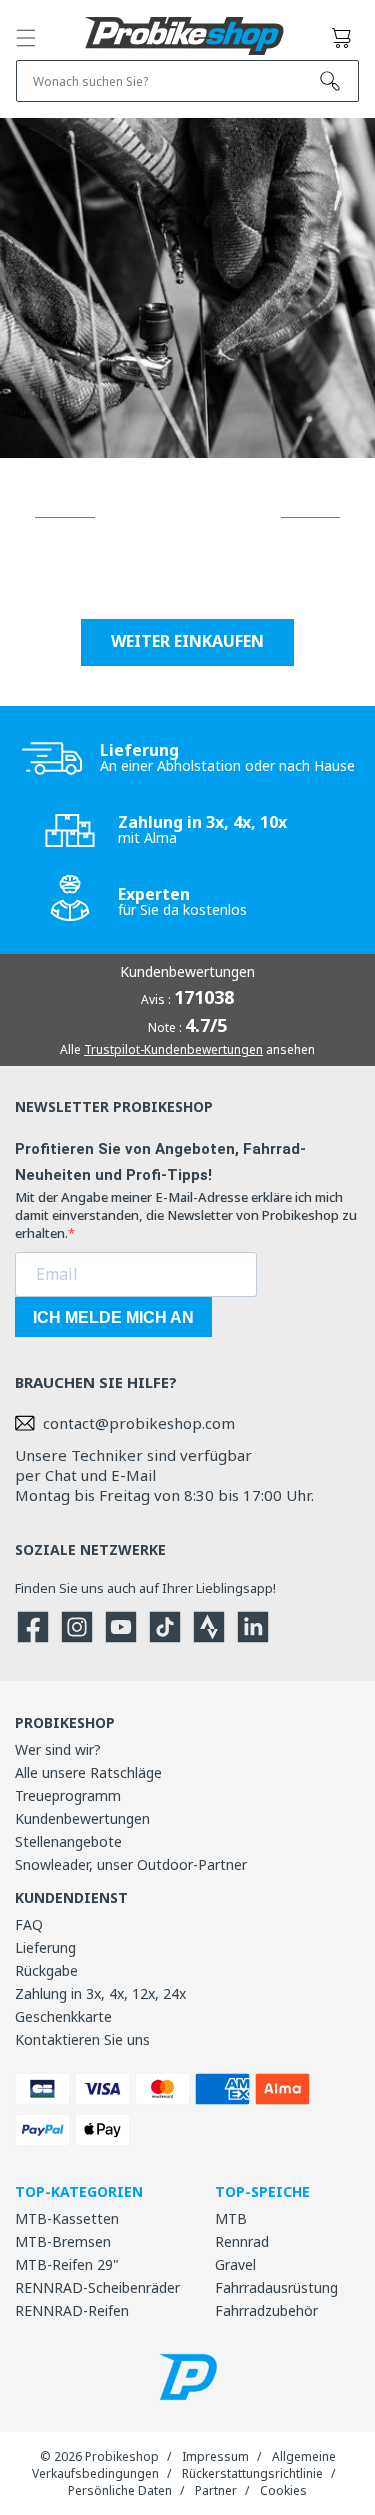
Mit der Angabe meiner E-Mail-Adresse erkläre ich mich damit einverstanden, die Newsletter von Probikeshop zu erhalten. (186, 1215)
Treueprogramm (68, 1795)
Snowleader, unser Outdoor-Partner (131, 1864)
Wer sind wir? (58, 1749)
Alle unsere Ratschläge (88, 1772)
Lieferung (45, 1947)
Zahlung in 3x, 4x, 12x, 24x (100, 1993)
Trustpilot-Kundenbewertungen (173, 1049)
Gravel (235, 2264)
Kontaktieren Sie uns (82, 2039)
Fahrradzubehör (266, 2310)
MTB (231, 2218)
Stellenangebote (68, 1841)
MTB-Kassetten (67, 2218)
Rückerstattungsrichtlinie (252, 2473)
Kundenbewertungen (82, 1818)
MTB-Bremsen (63, 2241)
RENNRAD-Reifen (72, 2310)
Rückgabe (46, 1970)
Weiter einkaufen (187, 641)
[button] (26, 38)
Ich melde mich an (113, 1317)
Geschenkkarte (63, 2016)
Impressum (215, 2456)
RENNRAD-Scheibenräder (97, 2287)
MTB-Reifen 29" (67, 2264)
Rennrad (242, 2241)
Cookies (283, 2490)
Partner (216, 2490)
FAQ (29, 1924)
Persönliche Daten (120, 2490)
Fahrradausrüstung (276, 2287)
